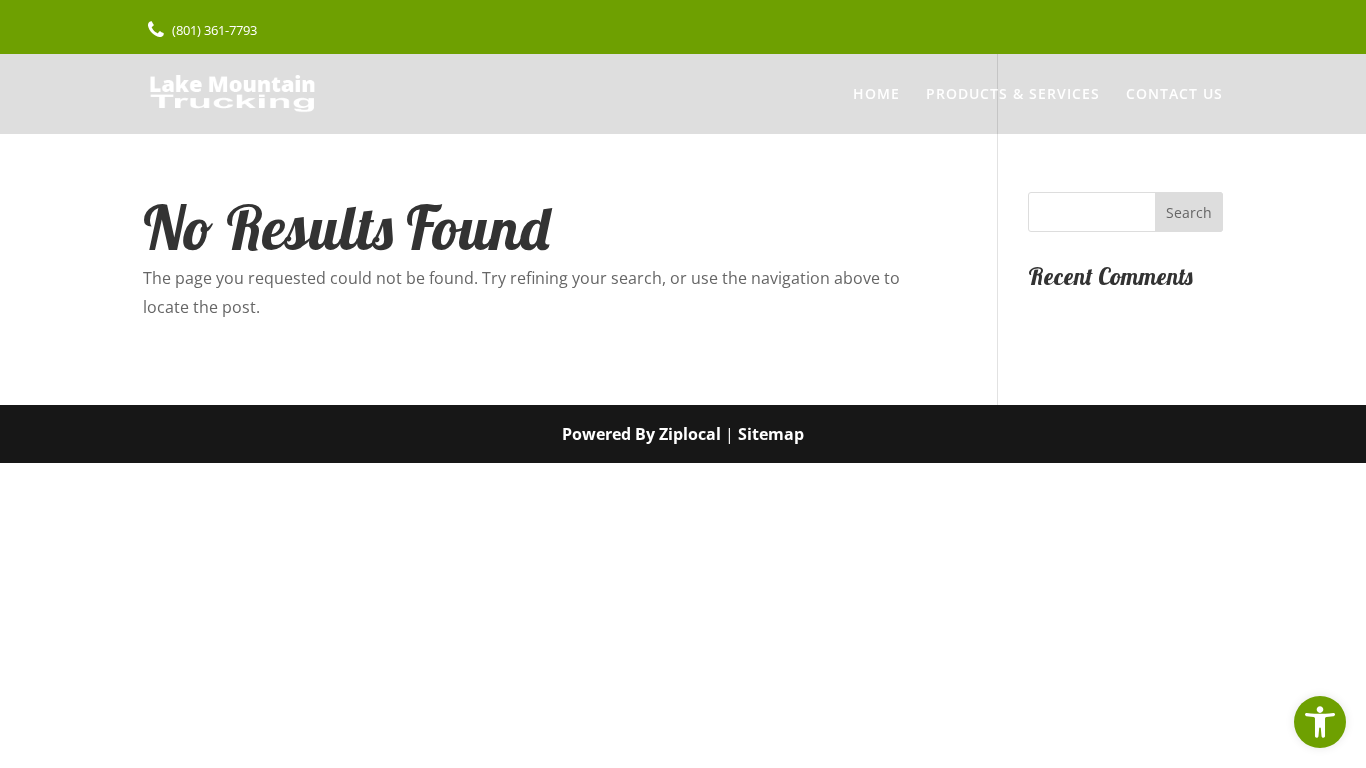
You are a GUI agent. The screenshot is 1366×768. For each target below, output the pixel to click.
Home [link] (876, 95)
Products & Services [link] (1013, 95)
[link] (1320, 722)
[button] (1189, 212)
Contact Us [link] (1174, 95)
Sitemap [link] (771, 434)
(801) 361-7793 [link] (214, 30)
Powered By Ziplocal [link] (641, 434)
